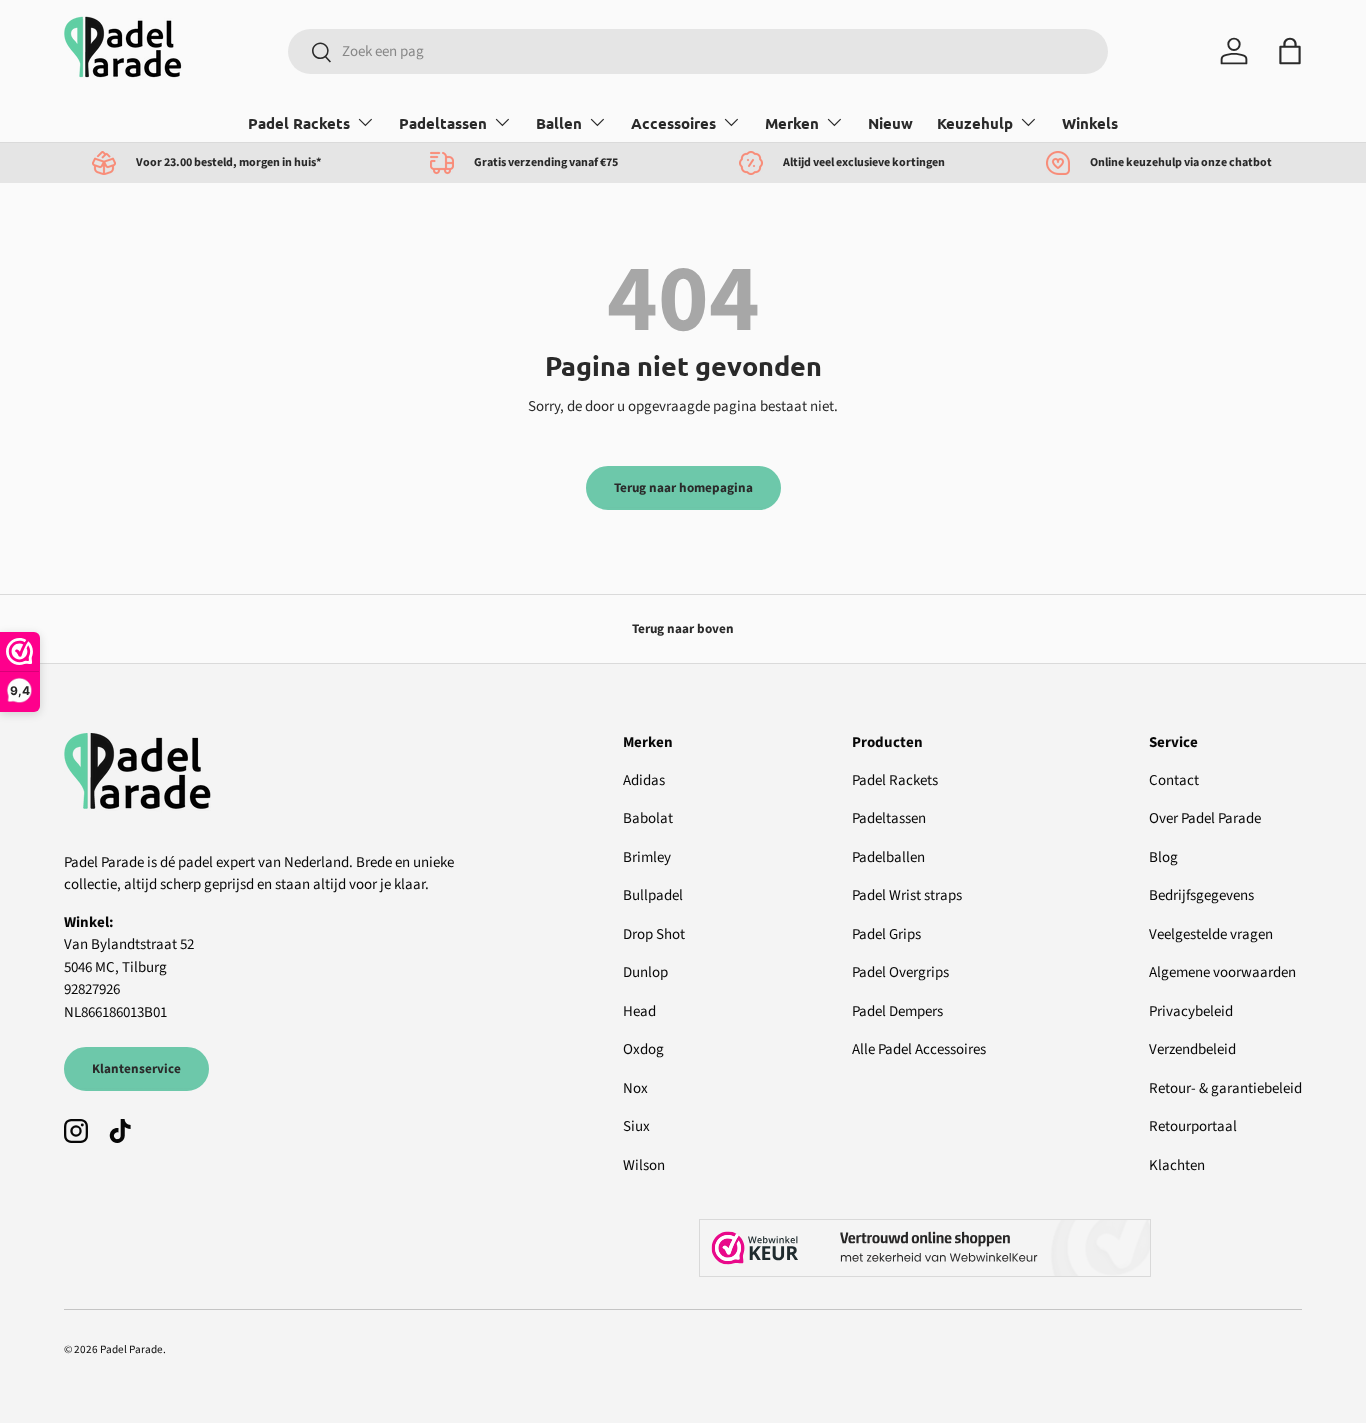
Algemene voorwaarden (1222, 972)
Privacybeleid (1191, 1011)
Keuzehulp (975, 123)
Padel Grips (886, 934)
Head (639, 1011)
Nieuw (890, 123)
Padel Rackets (299, 123)
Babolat (648, 818)
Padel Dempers (897, 1011)
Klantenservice (136, 1068)
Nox (635, 1088)
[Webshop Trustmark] (1000, 1248)
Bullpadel (653, 895)
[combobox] (698, 51)
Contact (1174, 780)
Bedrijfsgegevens (1201, 895)
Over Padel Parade (1205, 818)
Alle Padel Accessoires (919, 1049)
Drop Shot (654, 934)
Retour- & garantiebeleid (1225, 1088)
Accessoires (673, 123)
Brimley (647, 857)
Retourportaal (1193, 1126)
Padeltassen (443, 123)
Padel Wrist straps (907, 895)
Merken (792, 123)
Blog (1163, 857)
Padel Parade (131, 1349)
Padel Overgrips (900, 972)
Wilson (644, 1165)
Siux (636, 1126)
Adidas (644, 780)
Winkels (1090, 123)
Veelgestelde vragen (1211, 934)
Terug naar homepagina (683, 487)
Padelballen (888, 857)
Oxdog (643, 1049)
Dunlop (645, 972)
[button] (1290, 51)
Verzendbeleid (1192, 1049)
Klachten (1177, 1165)
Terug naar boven (683, 628)
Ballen (559, 123)
